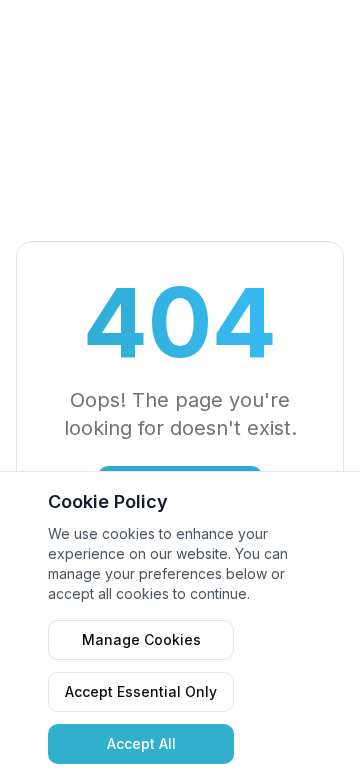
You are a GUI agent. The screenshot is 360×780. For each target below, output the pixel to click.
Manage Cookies (141, 639)
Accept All (141, 743)
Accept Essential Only (141, 691)
